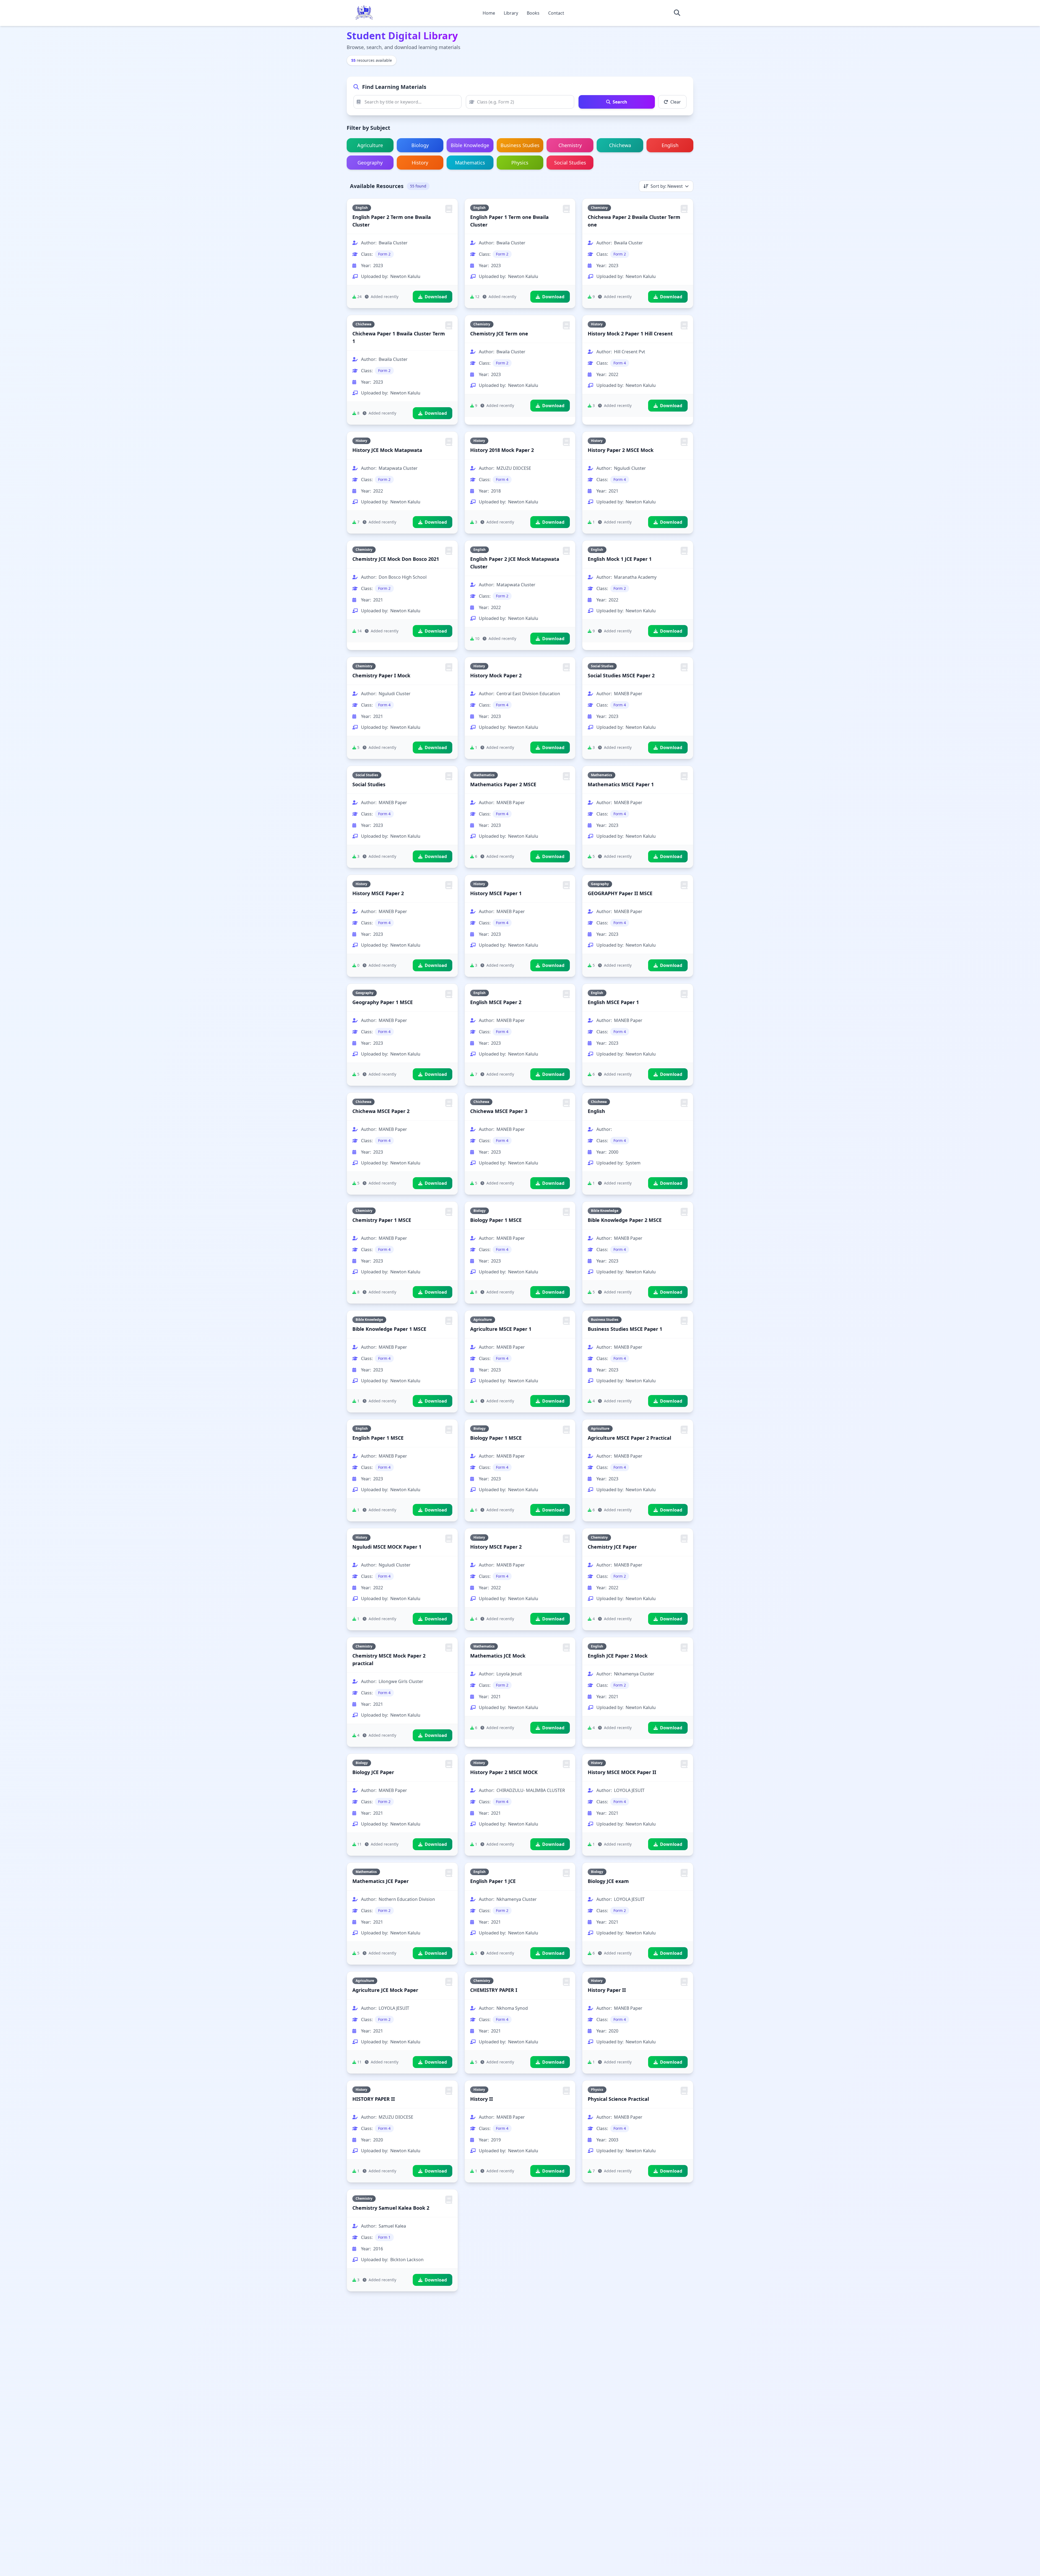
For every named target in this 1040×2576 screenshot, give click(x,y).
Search (620, 102)
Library (511, 13)
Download (436, 297)
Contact (556, 13)
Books (533, 13)
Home (489, 13)
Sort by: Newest (667, 186)
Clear (676, 102)
